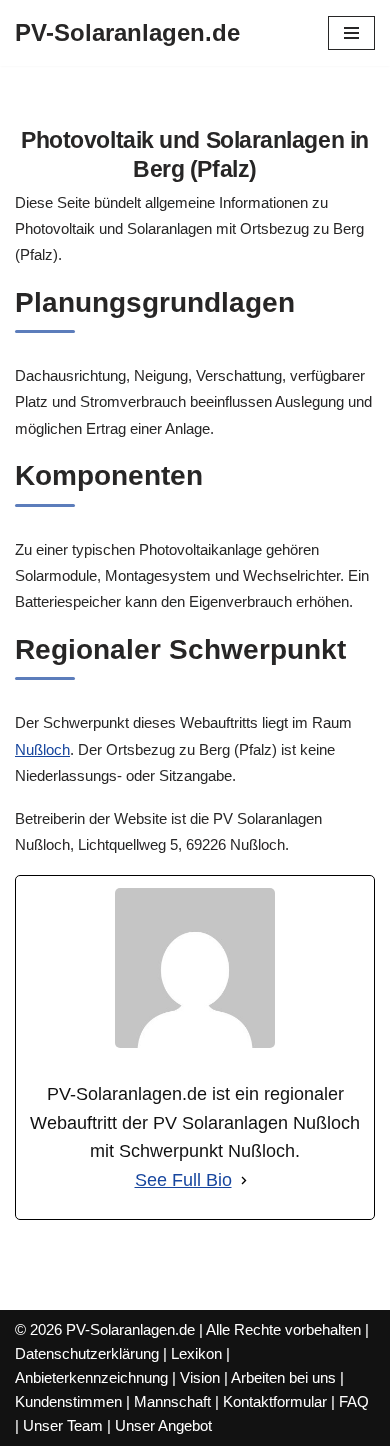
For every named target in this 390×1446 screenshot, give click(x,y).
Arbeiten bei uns (283, 1377)
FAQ (354, 1401)
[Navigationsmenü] (351, 33)
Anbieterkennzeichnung (91, 1377)
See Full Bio (183, 1180)
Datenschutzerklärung (87, 1353)
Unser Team (63, 1425)
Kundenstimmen (68, 1401)
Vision (200, 1377)
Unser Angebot (163, 1425)
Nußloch (42, 749)
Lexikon (196, 1353)
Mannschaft (172, 1401)
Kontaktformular (275, 1401)
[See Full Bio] (244, 1180)
